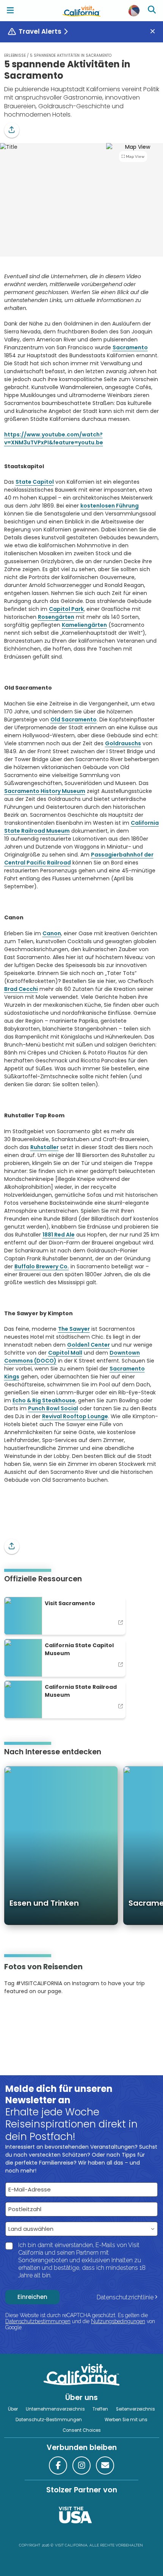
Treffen (100, 2409)
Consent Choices (82, 2430)
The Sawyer (74, 1329)
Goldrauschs (123, 743)
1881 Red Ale (59, 1235)
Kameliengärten (84, 625)
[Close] (155, 32)
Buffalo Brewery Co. (42, 1266)
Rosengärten (56, 617)
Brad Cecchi (21, 989)
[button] (12, 130)
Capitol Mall (65, 1353)
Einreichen (32, 2297)
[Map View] (135, 193)
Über (13, 2409)
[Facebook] (58, 2465)
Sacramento (130, 347)
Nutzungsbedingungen (118, 2321)
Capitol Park (66, 609)
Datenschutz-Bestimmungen (49, 2420)
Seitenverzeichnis (136, 2409)
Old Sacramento (74, 720)
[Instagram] (15, 2014)
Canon (52, 933)
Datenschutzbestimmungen (38, 2321)
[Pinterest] (25, 2014)
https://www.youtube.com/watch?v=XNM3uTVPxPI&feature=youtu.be (54, 438)
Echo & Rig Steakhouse (44, 1400)
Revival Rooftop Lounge (75, 1416)
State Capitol (35, 482)
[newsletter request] (105, 2465)
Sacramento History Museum (45, 791)
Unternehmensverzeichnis (55, 2409)
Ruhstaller (45, 1147)
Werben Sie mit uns (126, 2420)
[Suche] (153, 11)
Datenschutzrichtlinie (125, 2297)
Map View (135, 157)
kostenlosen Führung (110, 506)
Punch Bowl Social (53, 1408)
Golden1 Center (89, 1345)
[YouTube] (35, 2014)
